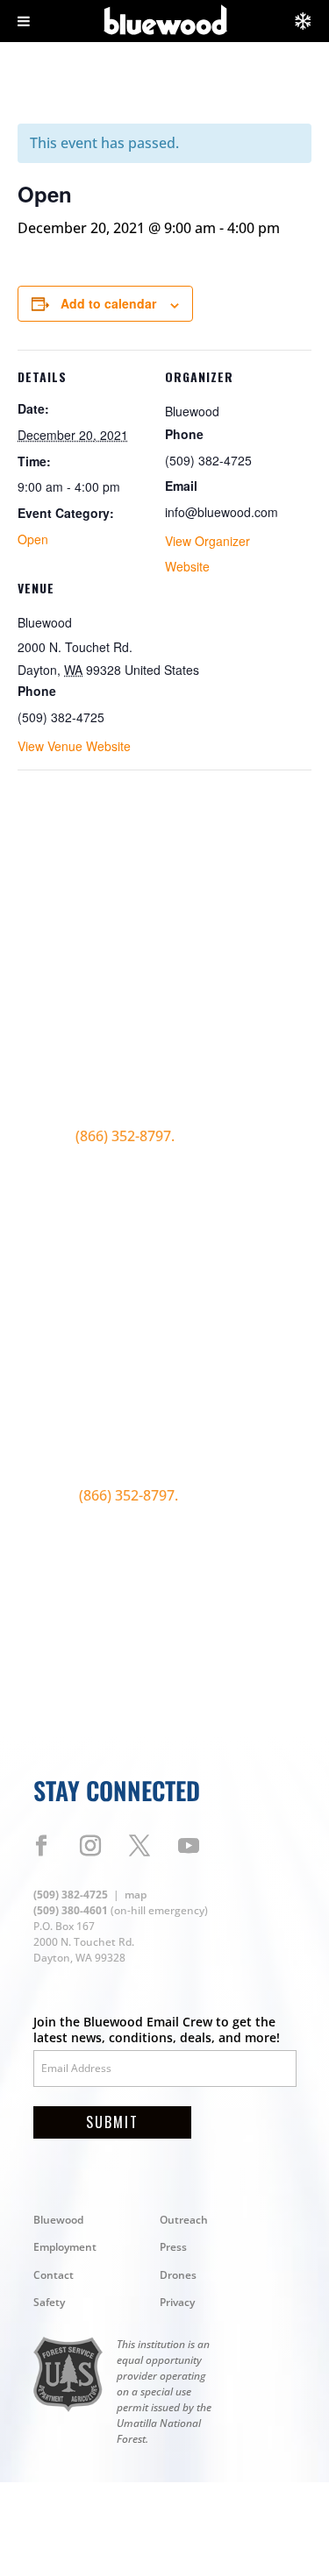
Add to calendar (108, 303)
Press (173, 2247)
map (136, 1895)
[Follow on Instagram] (90, 1846)
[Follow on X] (139, 1846)
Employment (65, 2247)
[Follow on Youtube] (189, 1846)
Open (33, 539)
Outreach (184, 2220)
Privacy (177, 2302)
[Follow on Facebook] (41, 1846)
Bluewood (58, 2220)
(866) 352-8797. (127, 1136)
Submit (112, 2122)
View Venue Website (74, 746)
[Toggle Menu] (24, 21)
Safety (49, 2302)
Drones (178, 2275)
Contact (54, 2275)
